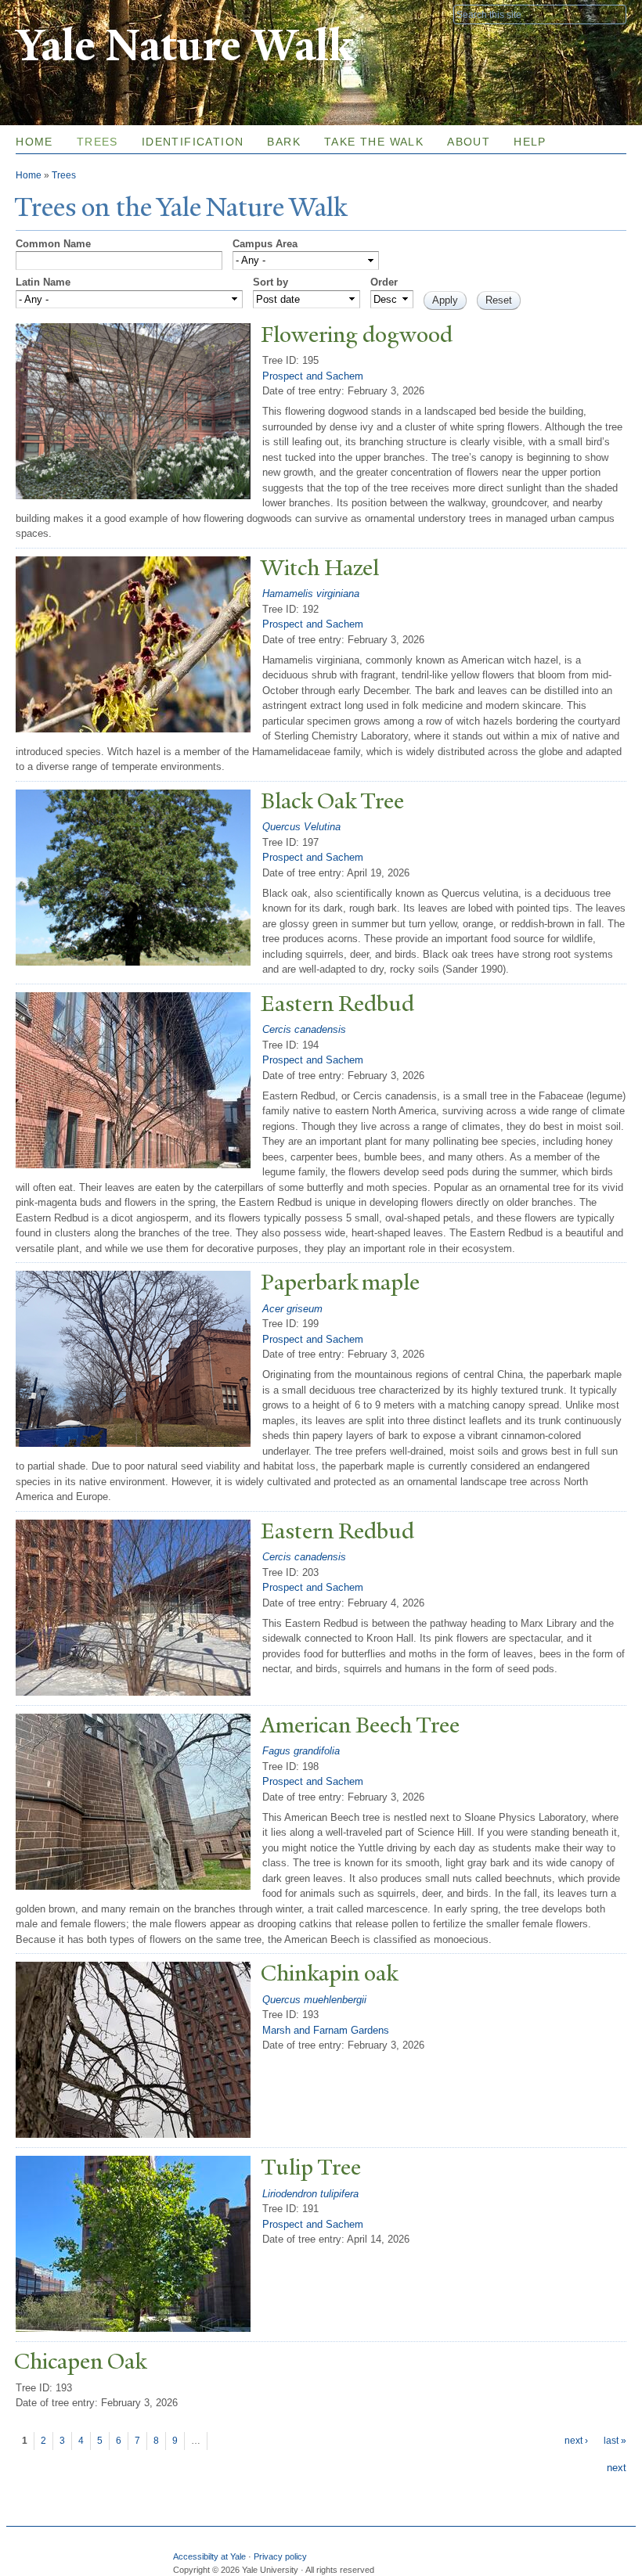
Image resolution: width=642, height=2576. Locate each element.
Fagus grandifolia (301, 1751)
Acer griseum (292, 1309)
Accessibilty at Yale (209, 2556)
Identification (193, 142)
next (617, 2468)
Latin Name (43, 282)
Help (530, 142)
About (469, 142)
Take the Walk (374, 142)
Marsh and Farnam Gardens (326, 2030)
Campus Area (265, 244)
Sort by (271, 282)
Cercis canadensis (304, 1029)
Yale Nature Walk (184, 46)
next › (576, 2441)
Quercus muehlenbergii (314, 2000)
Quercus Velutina (301, 827)
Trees (97, 142)
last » (615, 2441)
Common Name (53, 244)
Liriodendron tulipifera (310, 2194)
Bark (284, 142)
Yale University (60, 13)
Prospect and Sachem (313, 376)
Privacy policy (280, 2556)
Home (34, 142)
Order (384, 282)
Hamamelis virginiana (311, 594)
